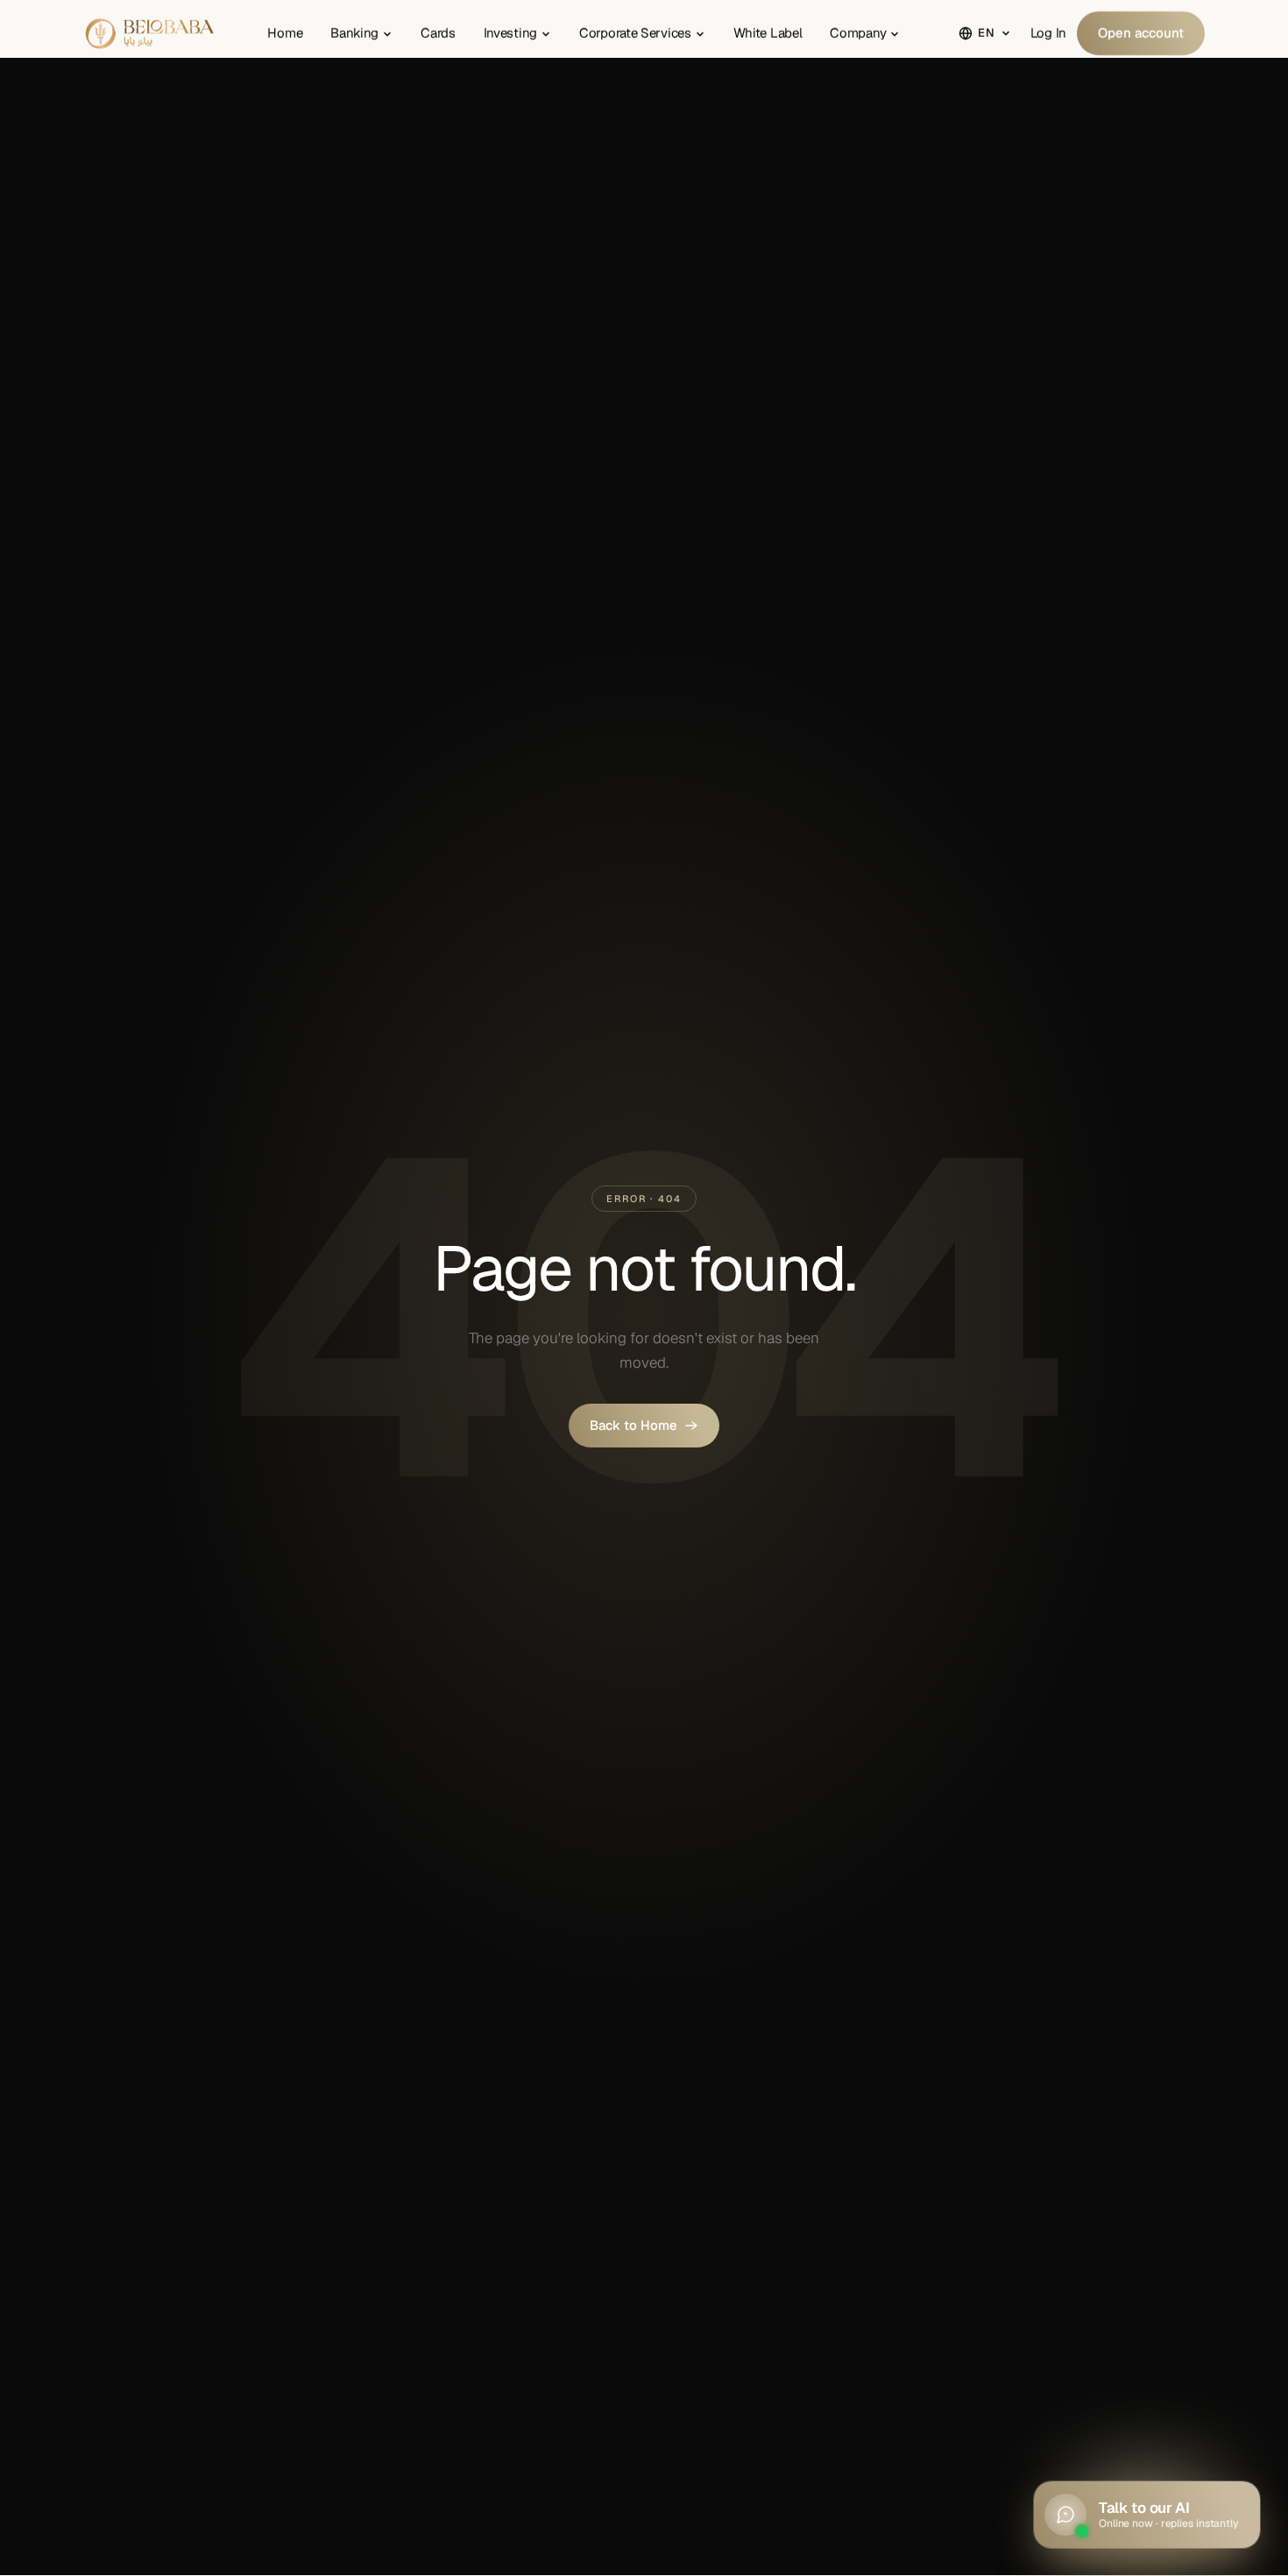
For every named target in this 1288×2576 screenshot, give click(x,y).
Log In (1048, 33)
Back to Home (633, 1425)
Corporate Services (635, 33)
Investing (510, 33)
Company (858, 33)
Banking (354, 33)
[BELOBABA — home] (150, 33)
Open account (1141, 33)
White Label (768, 33)
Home (285, 33)
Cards (438, 33)
